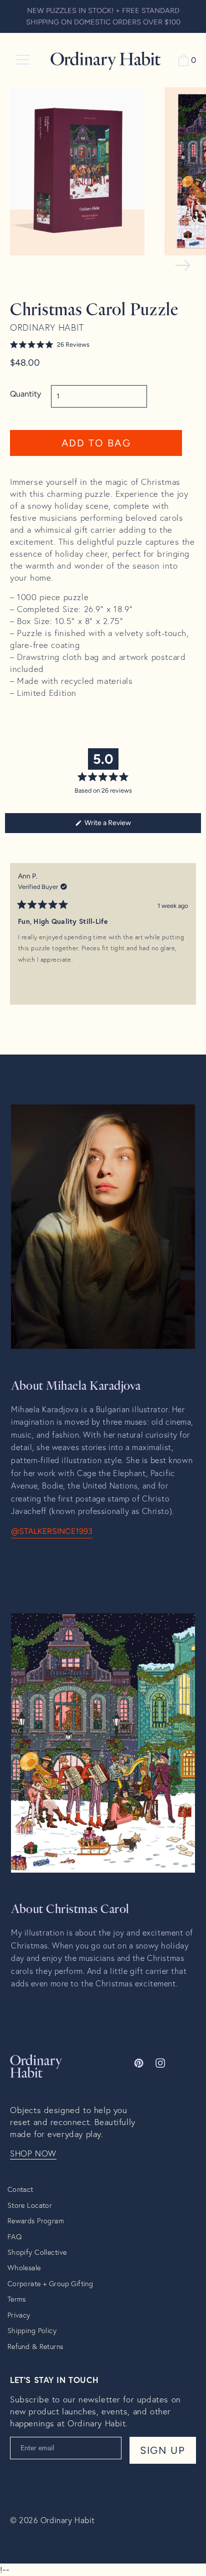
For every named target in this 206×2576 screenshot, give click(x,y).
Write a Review (120, 826)
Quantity (25, 394)
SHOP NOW (33, 2153)
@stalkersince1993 (52, 1531)
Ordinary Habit (68, 2520)
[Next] (189, 941)
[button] (96, 345)
